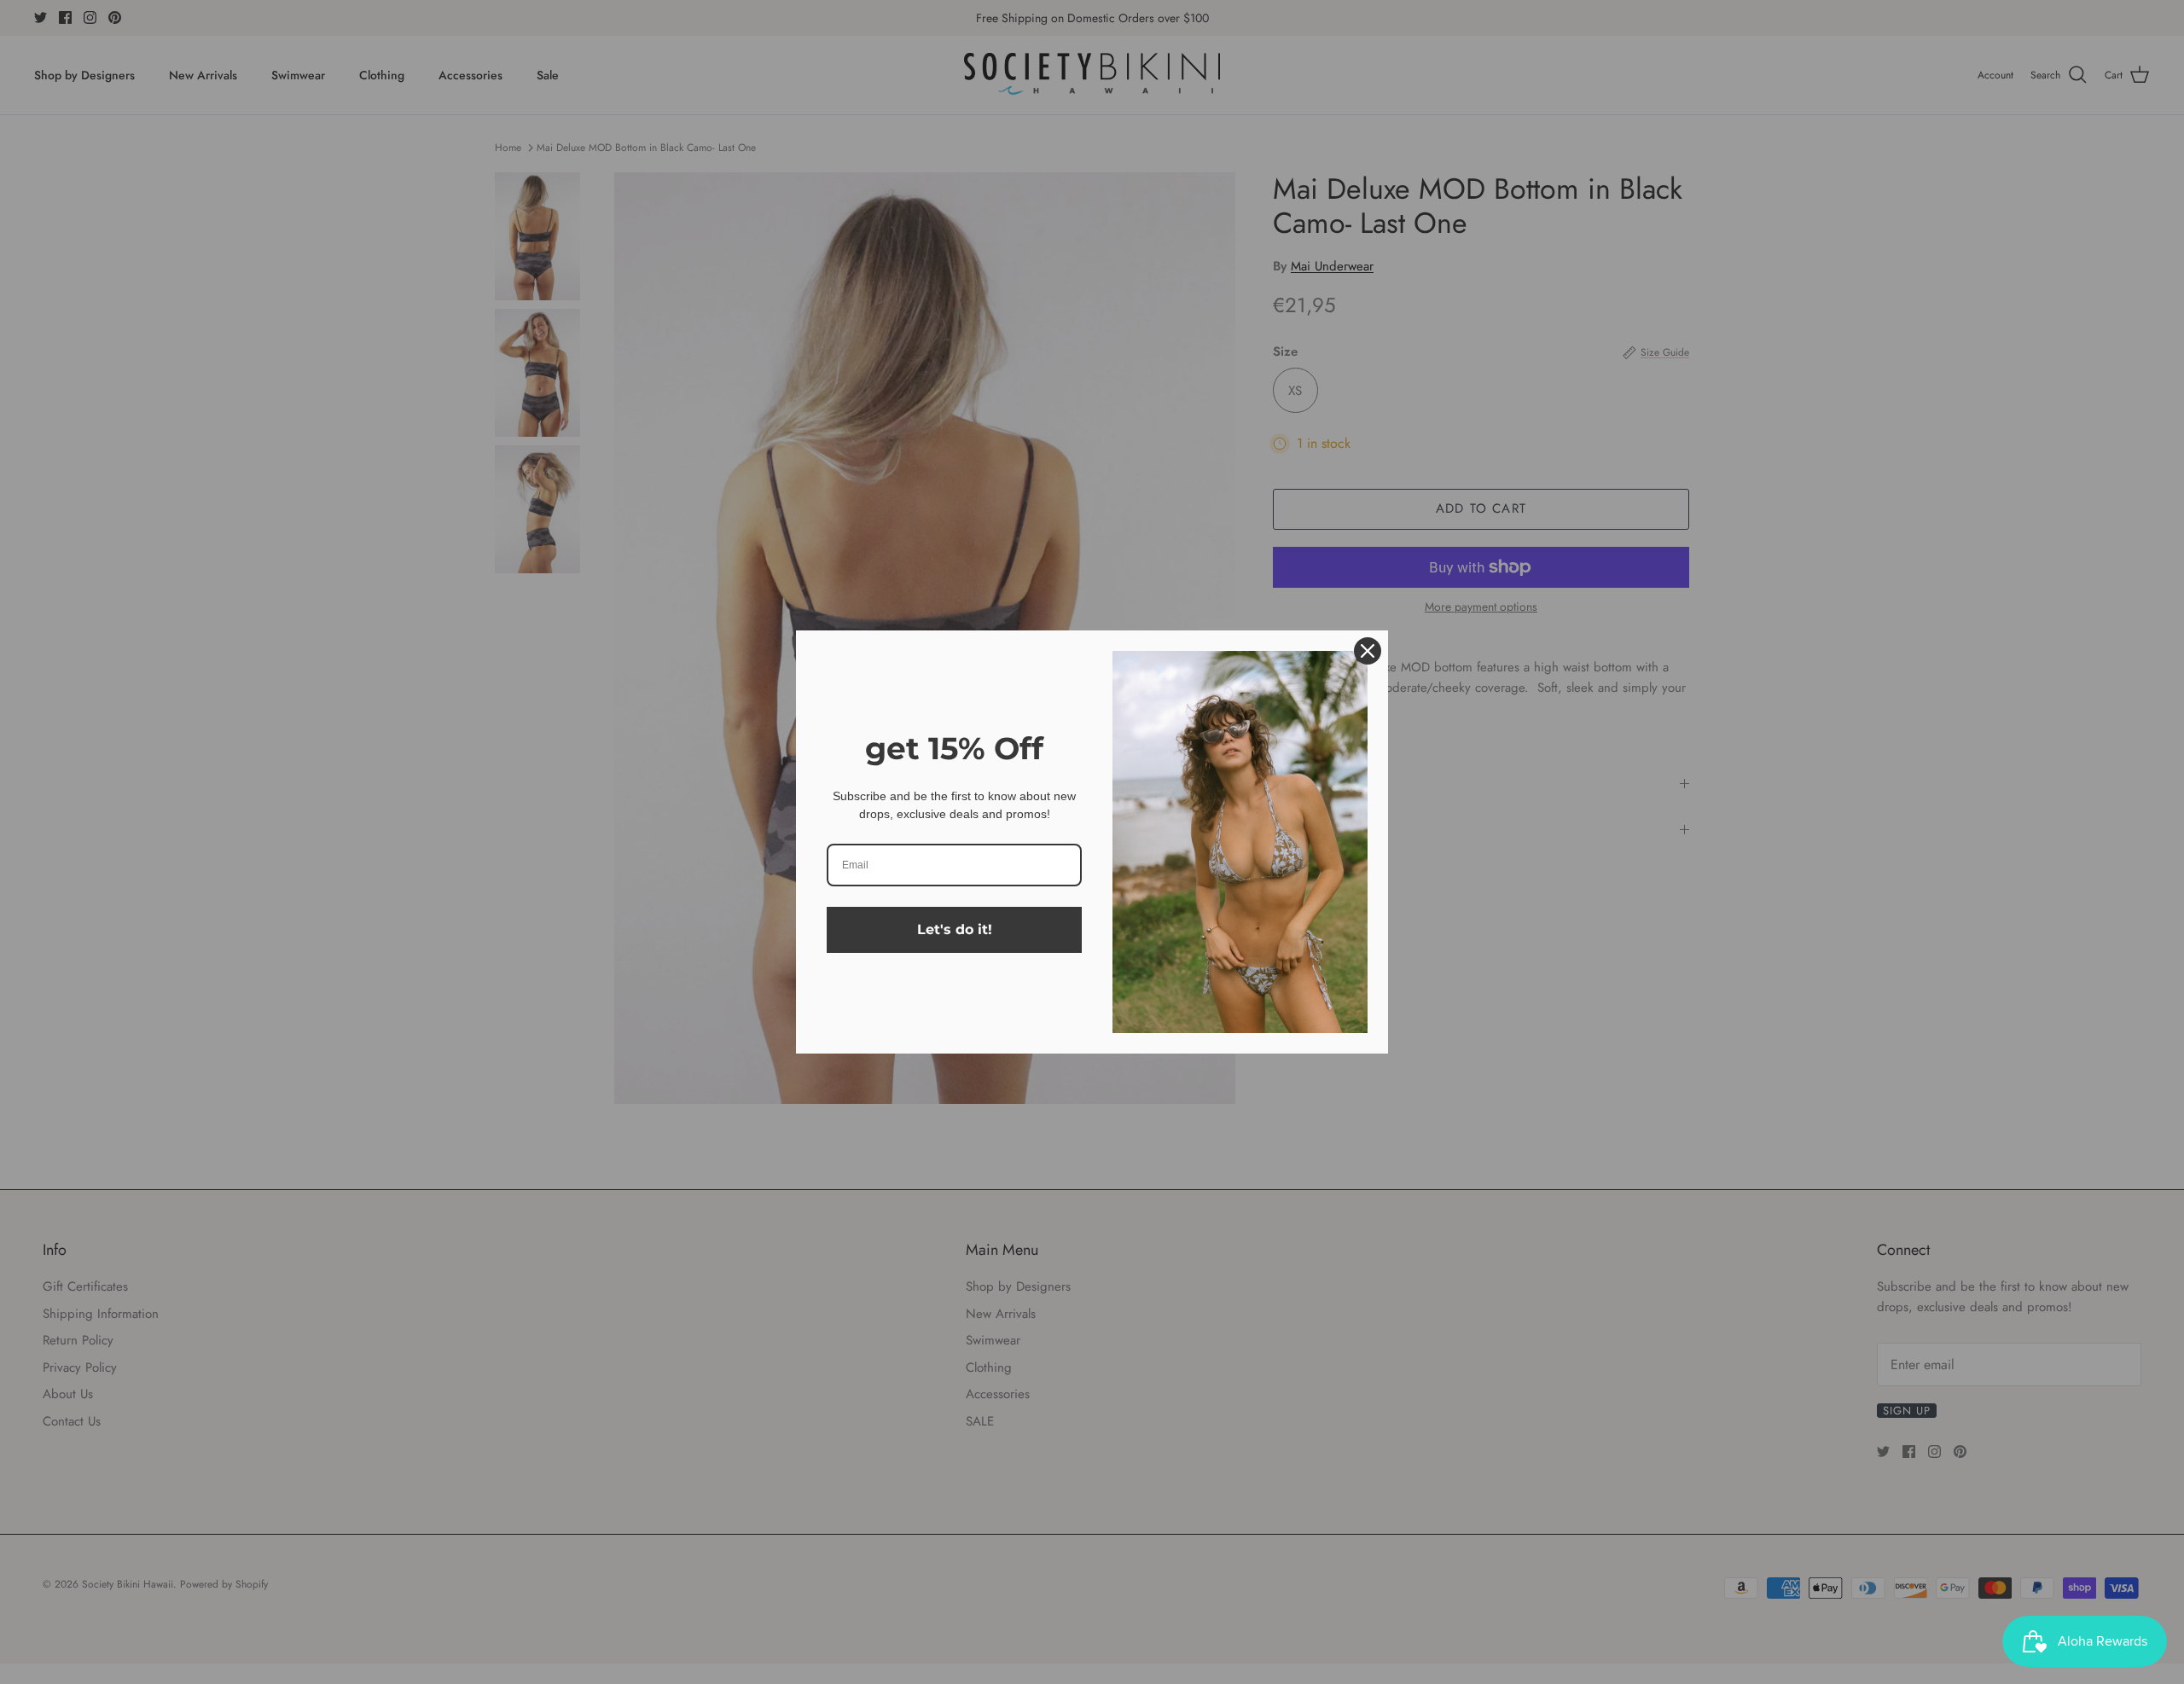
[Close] (1368, 651)
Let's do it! (955, 929)
